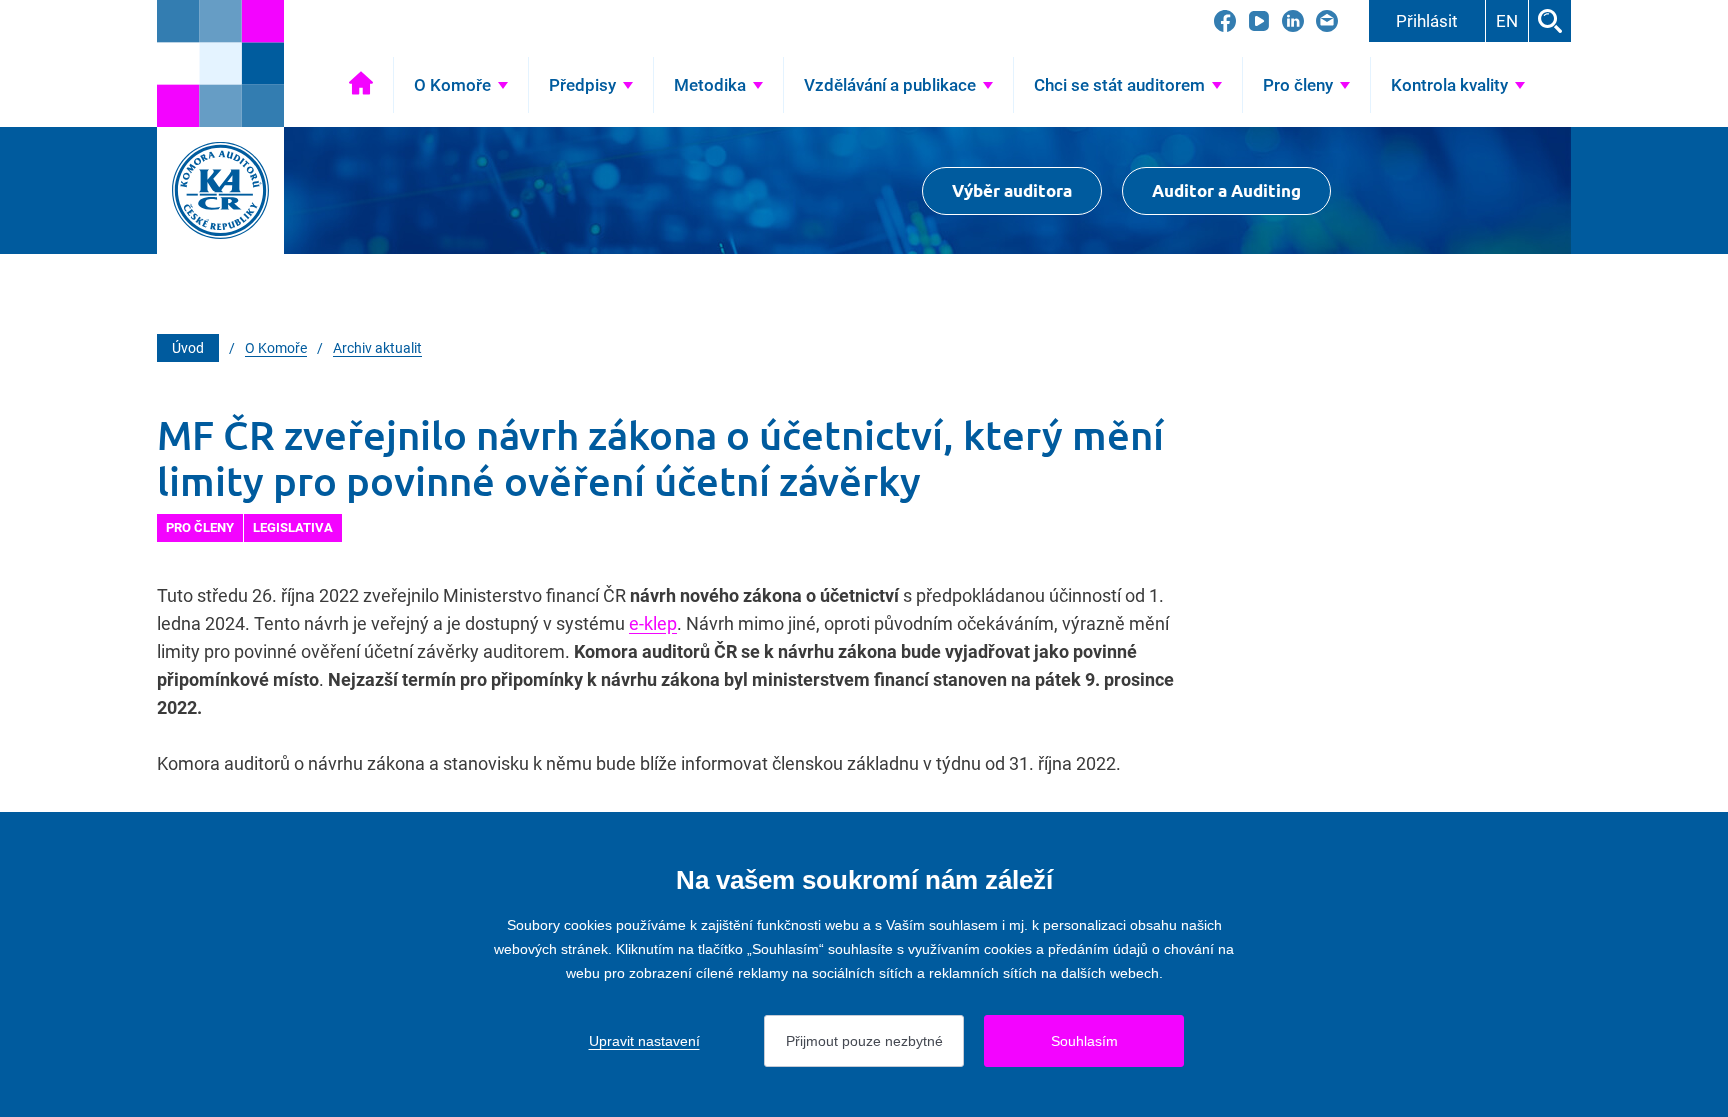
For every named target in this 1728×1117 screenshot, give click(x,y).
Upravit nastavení (644, 1041)
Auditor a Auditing (1226, 190)
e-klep (653, 623)
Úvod (361, 85)
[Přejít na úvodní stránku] (220, 63)
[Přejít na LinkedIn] (1293, 21)
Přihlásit (1427, 21)
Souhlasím (1084, 1041)
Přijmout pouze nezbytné (864, 1041)
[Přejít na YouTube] (1259, 21)
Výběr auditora (1012, 190)
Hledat (1550, 21)
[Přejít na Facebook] (1225, 21)
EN (1507, 21)
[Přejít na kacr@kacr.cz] (1327, 21)
